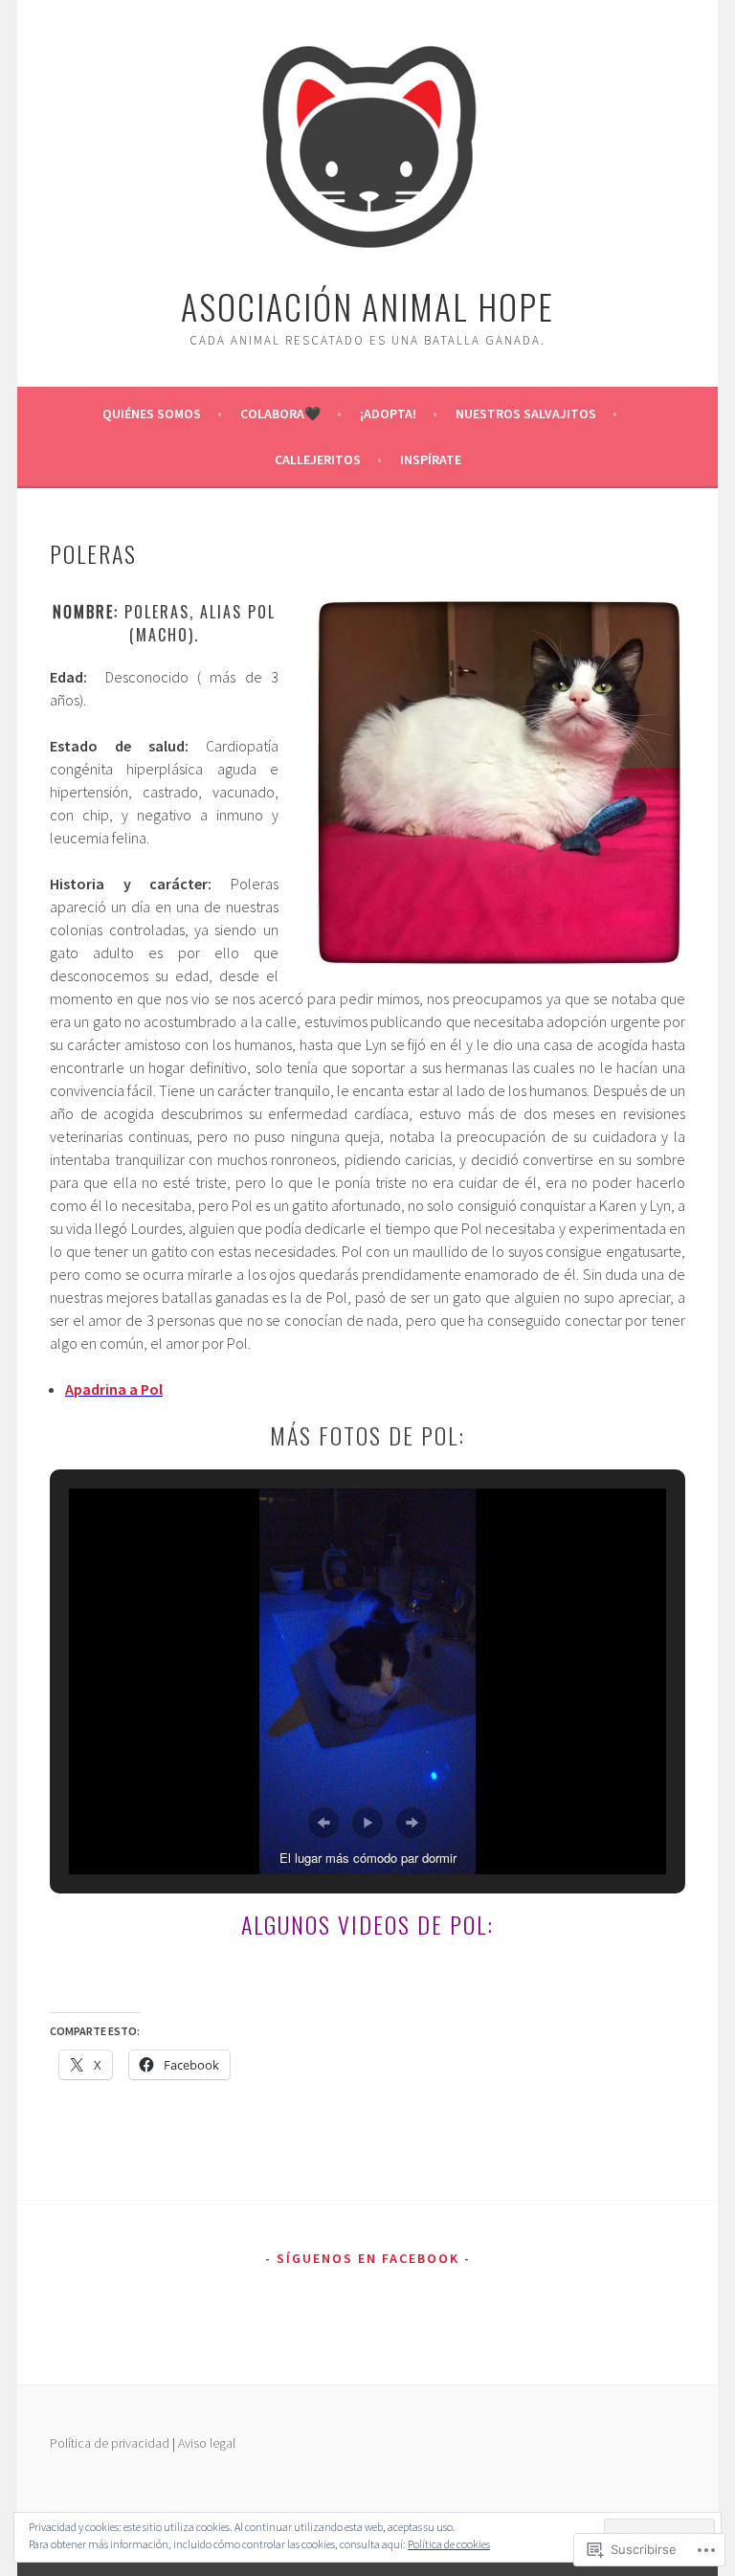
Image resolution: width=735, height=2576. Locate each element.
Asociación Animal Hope (367, 306)
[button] (323, 1823)
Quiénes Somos (152, 414)
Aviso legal (207, 2443)
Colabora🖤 (280, 414)
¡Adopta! (388, 414)
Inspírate (431, 459)
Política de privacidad (110, 2443)
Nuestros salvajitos (526, 414)
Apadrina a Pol (114, 1389)
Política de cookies (449, 2544)
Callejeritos (318, 459)
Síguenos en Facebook (368, 2258)
